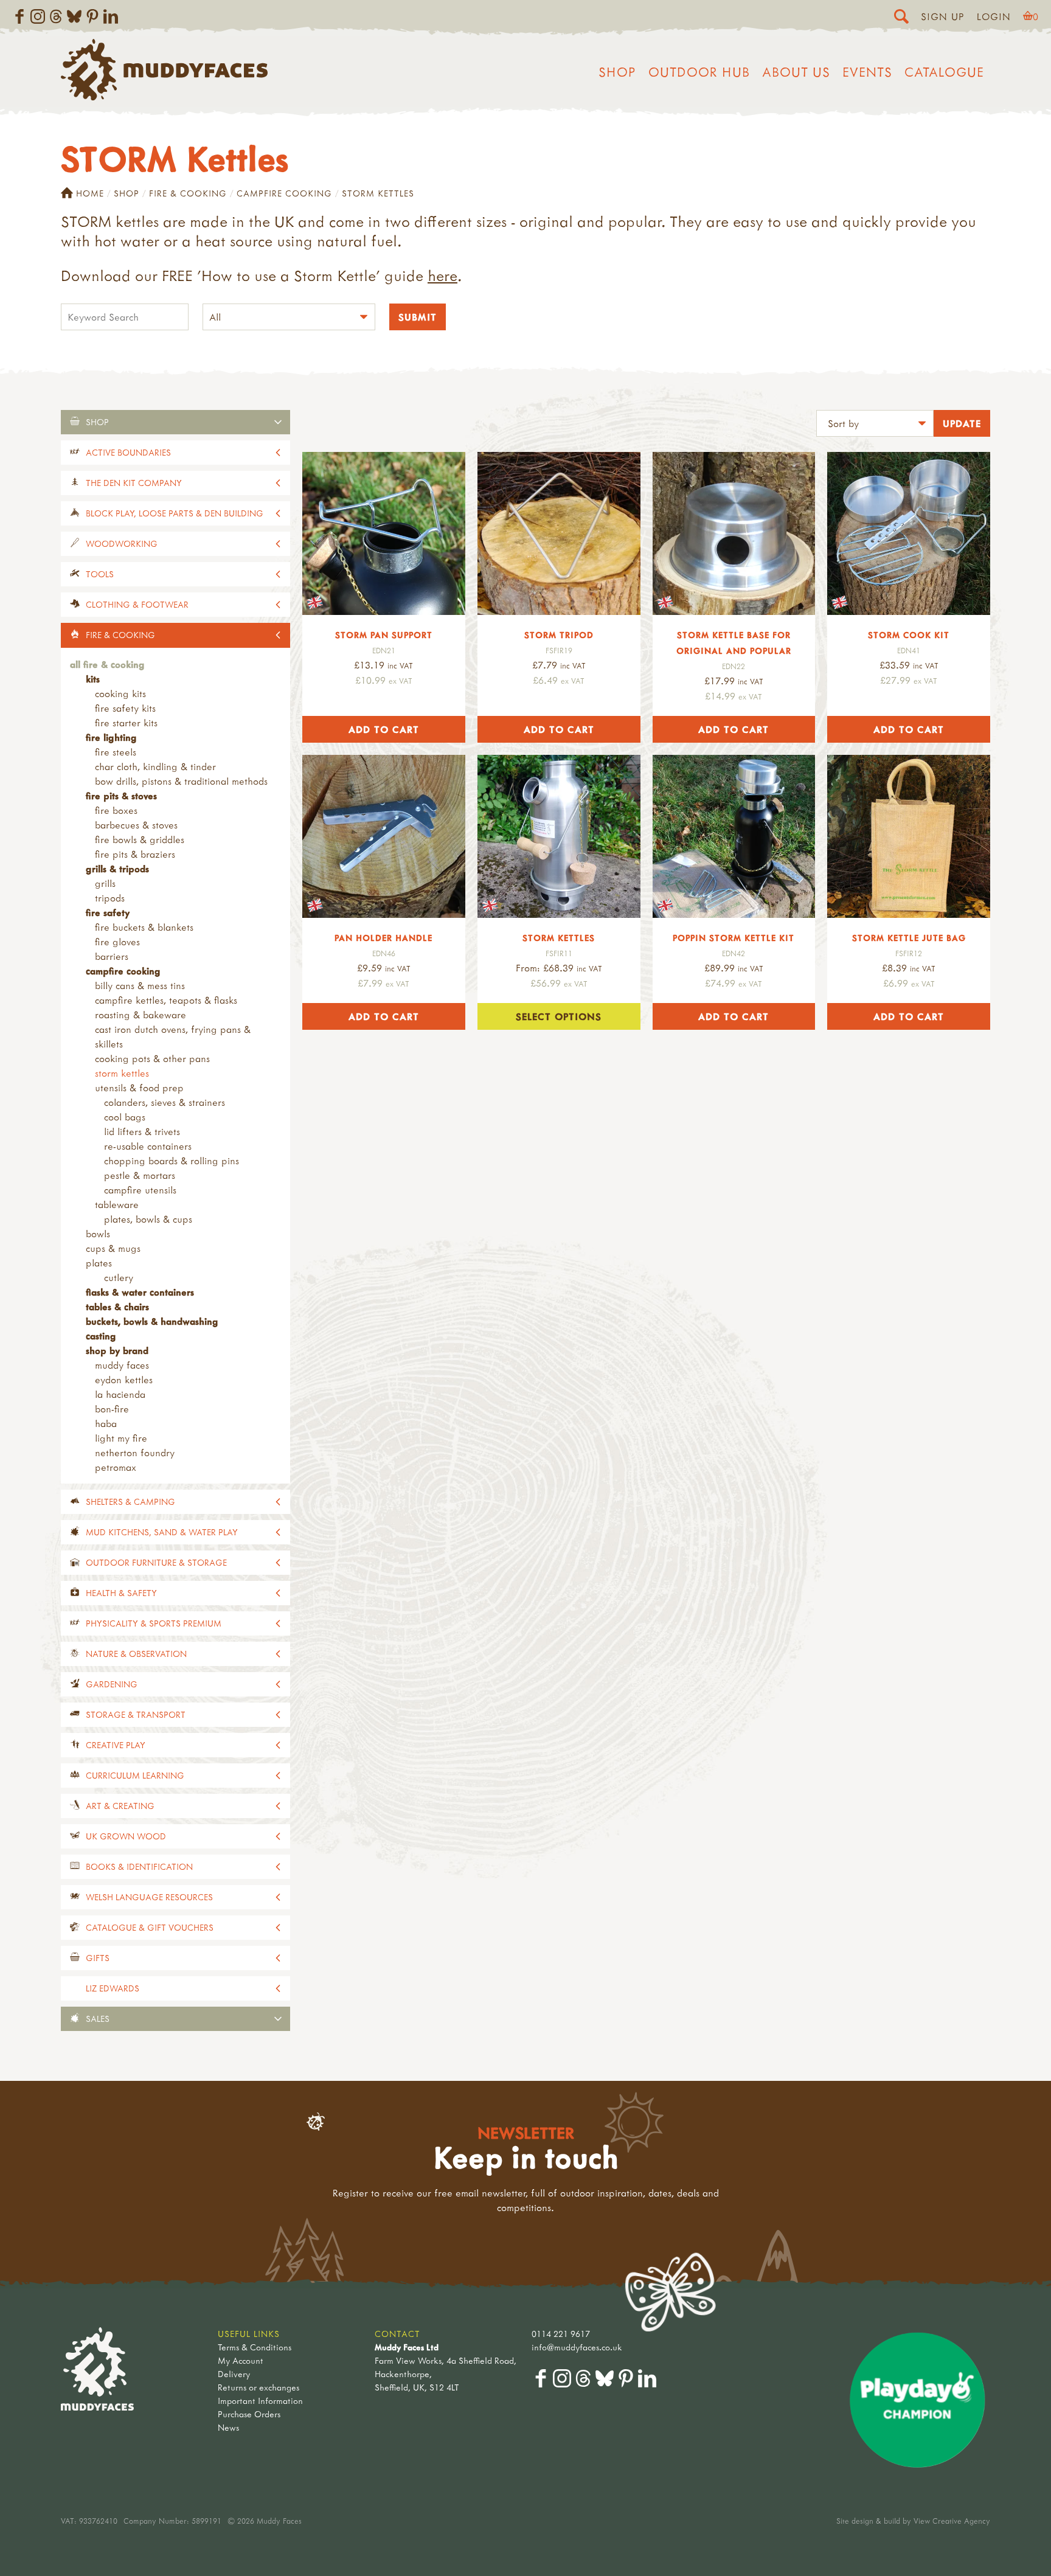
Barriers (112, 956)
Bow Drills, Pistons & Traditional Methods (181, 781)
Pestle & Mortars (140, 1175)
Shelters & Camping (130, 1502)
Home (90, 193)
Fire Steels (116, 752)
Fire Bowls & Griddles (140, 839)
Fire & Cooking (188, 193)
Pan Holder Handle (383, 938)
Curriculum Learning (135, 1775)
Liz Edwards (113, 1988)
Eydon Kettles (124, 1380)
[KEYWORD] (125, 318)
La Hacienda (120, 1394)
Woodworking (122, 543)
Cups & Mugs (113, 1248)
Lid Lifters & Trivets (142, 1131)
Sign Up (943, 16)
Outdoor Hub (699, 72)
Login (994, 16)
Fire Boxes (116, 810)
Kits (93, 679)
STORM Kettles (122, 1073)
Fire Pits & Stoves (121, 796)
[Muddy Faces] (164, 97)
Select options (559, 1016)
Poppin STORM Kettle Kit (734, 938)
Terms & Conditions (255, 2347)
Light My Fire (121, 1438)
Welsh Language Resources (149, 1897)
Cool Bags (125, 1117)
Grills (105, 883)
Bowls (98, 1234)
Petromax (116, 1467)
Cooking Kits (120, 693)
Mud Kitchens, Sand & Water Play (162, 1532)
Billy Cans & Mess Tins (140, 985)
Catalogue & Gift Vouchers (150, 1927)
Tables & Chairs (117, 1307)
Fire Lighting (111, 737)
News (228, 2427)
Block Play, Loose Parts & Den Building (175, 513)
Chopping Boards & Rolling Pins (172, 1161)
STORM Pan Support (384, 635)
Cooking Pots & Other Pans (152, 1058)
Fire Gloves (117, 942)
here (442, 276)
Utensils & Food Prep (139, 1088)
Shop (617, 72)
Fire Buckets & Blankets (144, 927)
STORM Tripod (559, 635)
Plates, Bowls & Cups (148, 1219)
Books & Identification (139, 1866)
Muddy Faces (122, 1365)
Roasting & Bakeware (140, 1015)
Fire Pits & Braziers (135, 854)
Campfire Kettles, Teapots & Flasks (166, 1000)
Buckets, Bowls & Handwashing (152, 1321)
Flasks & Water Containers (140, 1292)
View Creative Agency (952, 2521)
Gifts (98, 1958)
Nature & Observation (136, 1654)
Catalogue (944, 72)
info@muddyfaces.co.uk (577, 2347)
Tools (100, 574)
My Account (241, 2360)
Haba (106, 1423)
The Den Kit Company (134, 483)
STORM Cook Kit (909, 635)
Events (867, 72)
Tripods (110, 898)
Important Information (260, 2401)
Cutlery (119, 1277)
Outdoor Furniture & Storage (156, 1562)
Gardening (112, 1684)
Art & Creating (120, 1806)
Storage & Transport (136, 1714)
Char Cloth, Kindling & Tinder (155, 766)
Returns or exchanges (258, 2387)
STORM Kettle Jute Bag (909, 938)
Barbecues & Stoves (136, 825)
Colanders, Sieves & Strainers (165, 1102)
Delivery (234, 2374)
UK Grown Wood (126, 1836)
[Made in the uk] (384, 533)
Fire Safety (108, 912)
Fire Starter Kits (126, 723)
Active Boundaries (128, 452)
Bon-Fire (112, 1409)
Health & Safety (121, 1593)
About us (796, 72)
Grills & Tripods (117, 869)
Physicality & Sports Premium (154, 1623)
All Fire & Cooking (107, 664)
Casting (101, 1336)
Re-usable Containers (148, 1146)
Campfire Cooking (284, 193)
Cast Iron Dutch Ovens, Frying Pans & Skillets (173, 1036)
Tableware (117, 1204)
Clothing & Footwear (137, 604)
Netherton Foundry (135, 1453)
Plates (99, 1263)
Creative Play (116, 1745)
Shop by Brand (117, 1350)
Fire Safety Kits (125, 708)
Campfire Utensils (140, 1190)
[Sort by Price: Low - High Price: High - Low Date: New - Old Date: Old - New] (875, 425)
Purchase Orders (249, 2414)
